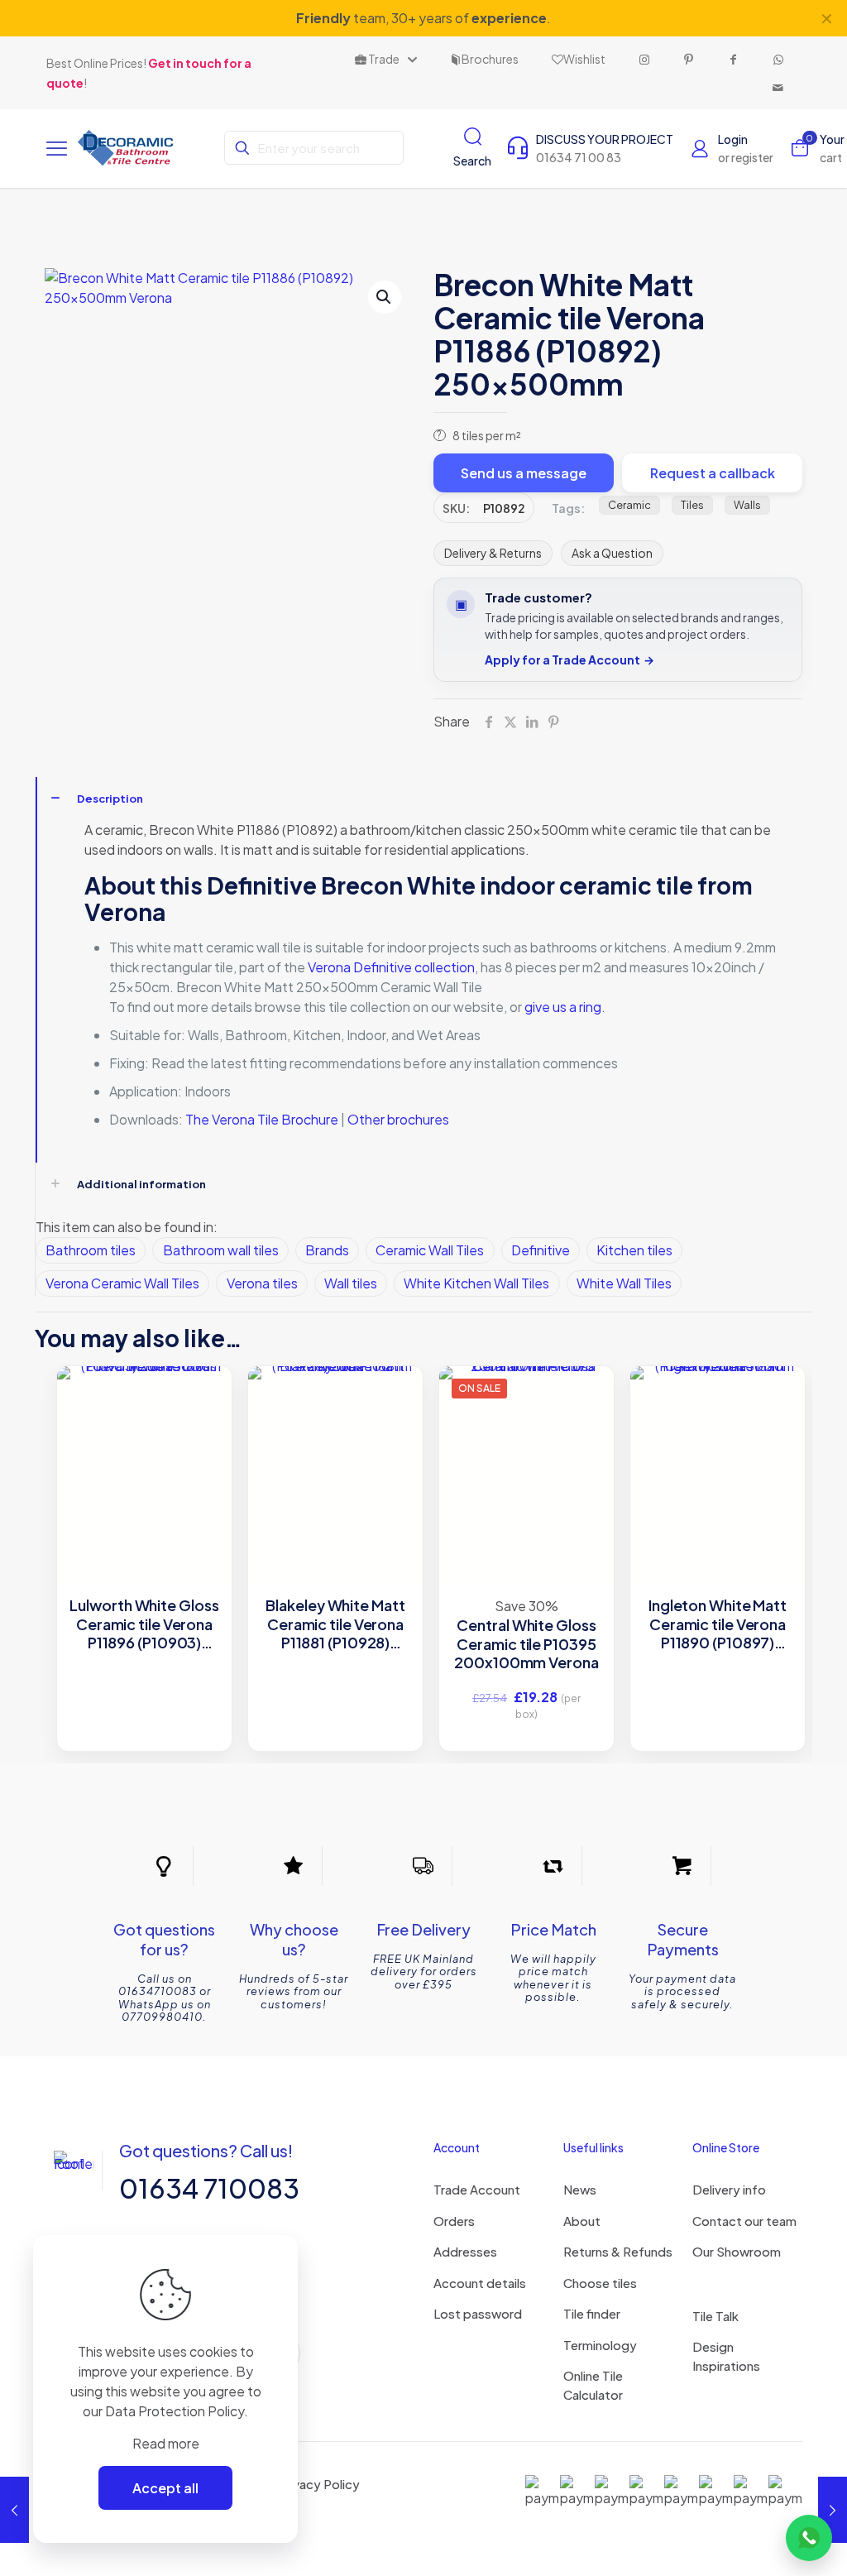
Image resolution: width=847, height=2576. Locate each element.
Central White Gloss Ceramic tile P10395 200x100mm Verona (526, 1644)
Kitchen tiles (634, 1250)
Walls (747, 505)
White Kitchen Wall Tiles (476, 1283)
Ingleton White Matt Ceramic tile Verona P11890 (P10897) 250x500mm (718, 1624)
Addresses (465, 2251)
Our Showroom (737, 2251)
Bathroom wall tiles (221, 1250)
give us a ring (563, 1007)
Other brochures (398, 1119)
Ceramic (629, 505)
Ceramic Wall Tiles (430, 1250)
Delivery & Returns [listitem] (493, 553)
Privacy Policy (319, 2484)
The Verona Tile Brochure (263, 1119)
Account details (480, 2283)
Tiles (692, 505)
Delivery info (729, 2189)
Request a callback (713, 473)
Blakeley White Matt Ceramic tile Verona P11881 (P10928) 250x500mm (335, 1624)
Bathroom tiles (91, 1250)
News (580, 2189)
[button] (385, 297)
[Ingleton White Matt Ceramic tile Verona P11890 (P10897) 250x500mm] (718, 1453)
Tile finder (592, 2313)
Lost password (478, 2313)
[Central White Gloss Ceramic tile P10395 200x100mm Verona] (526, 1453)
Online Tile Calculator (593, 2385)
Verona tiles (262, 1283)
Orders (454, 2221)
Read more (166, 2443)
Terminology (600, 2345)
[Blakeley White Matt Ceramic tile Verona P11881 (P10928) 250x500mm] (335, 1453)
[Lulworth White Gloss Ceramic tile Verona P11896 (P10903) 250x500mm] (144, 1453)
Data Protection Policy (175, 2411)
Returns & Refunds (618, 2251)
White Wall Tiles (624, 1283)
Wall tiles (351, 1283)
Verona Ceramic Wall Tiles (122, 1283)
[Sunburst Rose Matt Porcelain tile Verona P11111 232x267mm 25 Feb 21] (833, 2510)
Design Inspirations (726, 2356)
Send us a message (524, 473)
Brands (327, 1250)
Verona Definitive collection (391, 967)
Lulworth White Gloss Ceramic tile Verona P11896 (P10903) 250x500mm (144, 1624)
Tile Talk (715, 2316)
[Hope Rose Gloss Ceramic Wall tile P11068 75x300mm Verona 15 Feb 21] (14, 2510)
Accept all (165, 2488)
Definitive (541, 1250)
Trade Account (477, 2189)
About (582, 2221)
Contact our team (744, 2221)
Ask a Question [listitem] (612, 553)
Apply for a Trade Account (569, 660)
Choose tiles (600, 2283)
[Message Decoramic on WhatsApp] (809, 2538)
